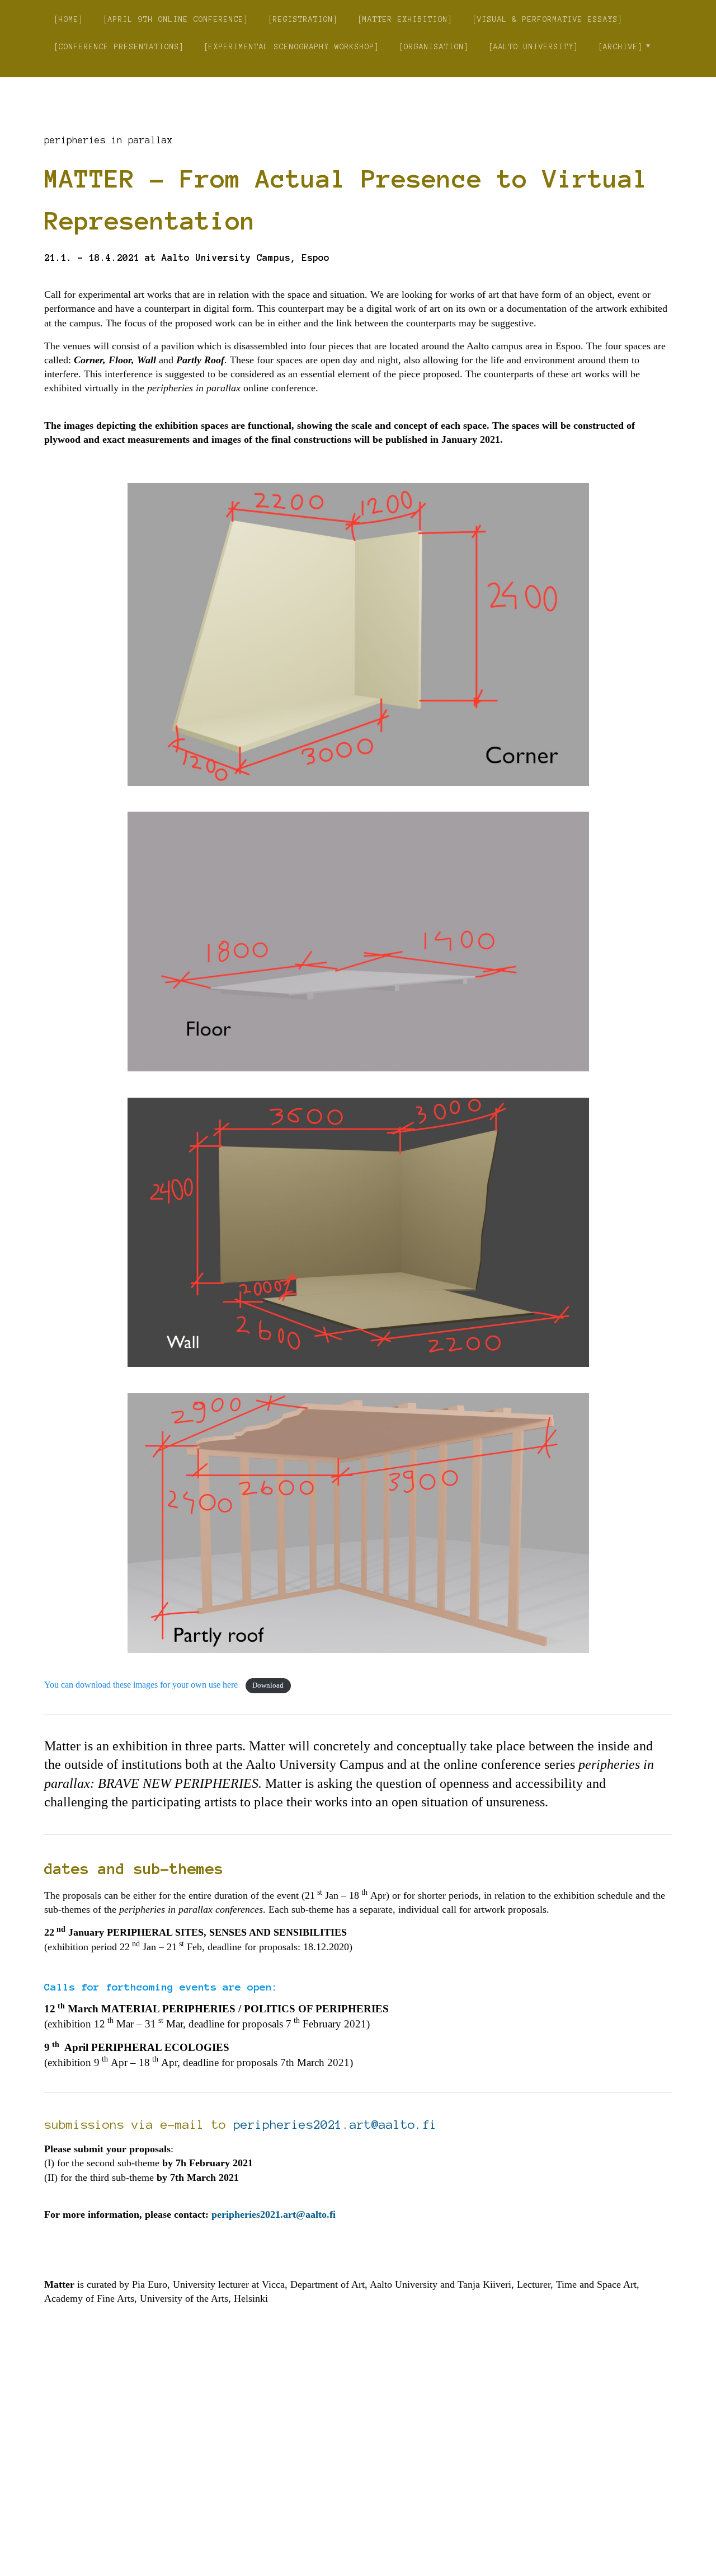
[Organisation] (434, 47)
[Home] (69, 19)
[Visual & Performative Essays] (548, 19)
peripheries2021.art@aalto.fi (335, 2124)
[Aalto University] (534, 47)
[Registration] (303, 19)
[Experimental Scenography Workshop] (292, 47)
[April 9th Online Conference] (176, 19)
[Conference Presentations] (119, 47)
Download (268, 1685)
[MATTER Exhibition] (405, 19)
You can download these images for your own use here (142, 1685)
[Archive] (621, 47)
